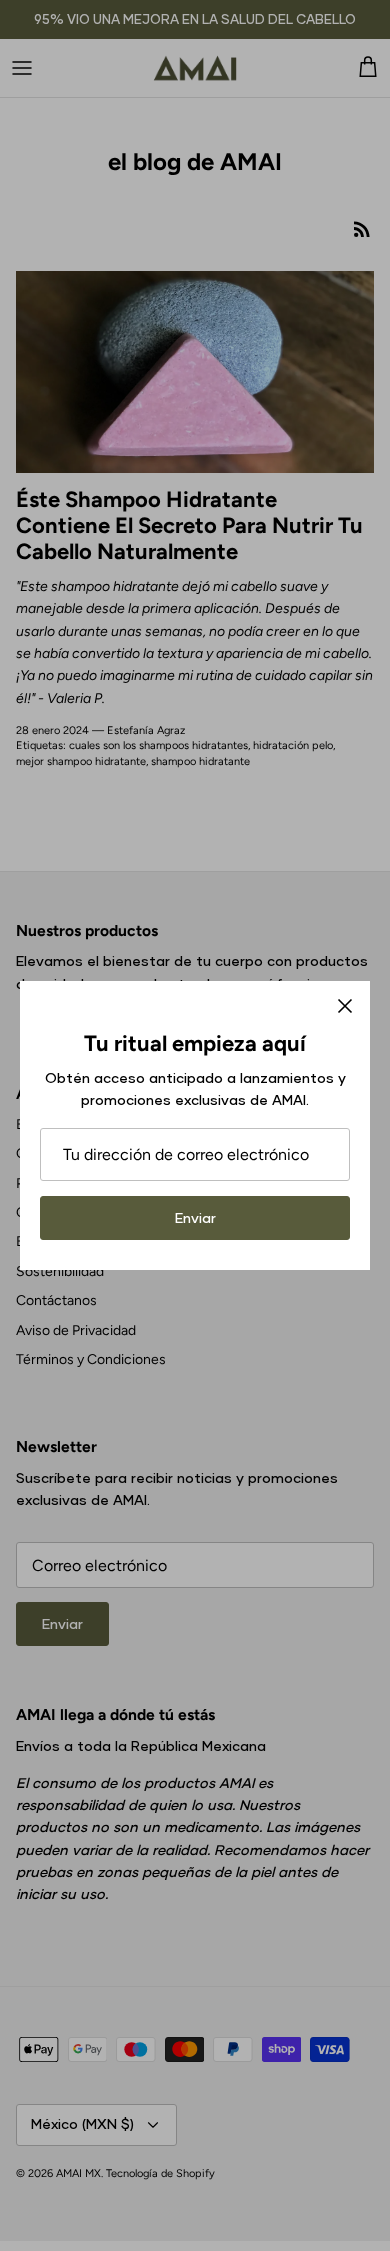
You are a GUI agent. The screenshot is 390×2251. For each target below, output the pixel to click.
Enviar (195, 1217)
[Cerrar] (345, 1006)
